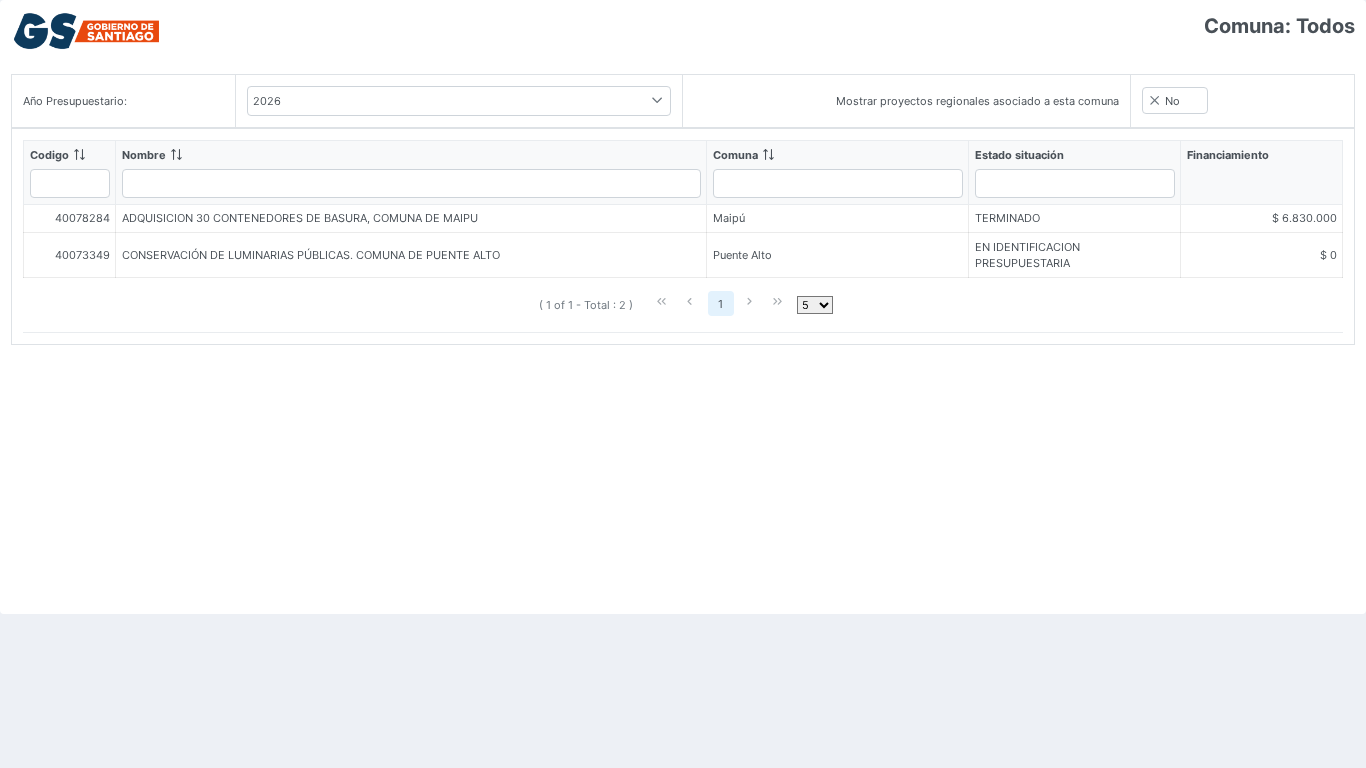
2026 (267, 101)
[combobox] (459, 101)
